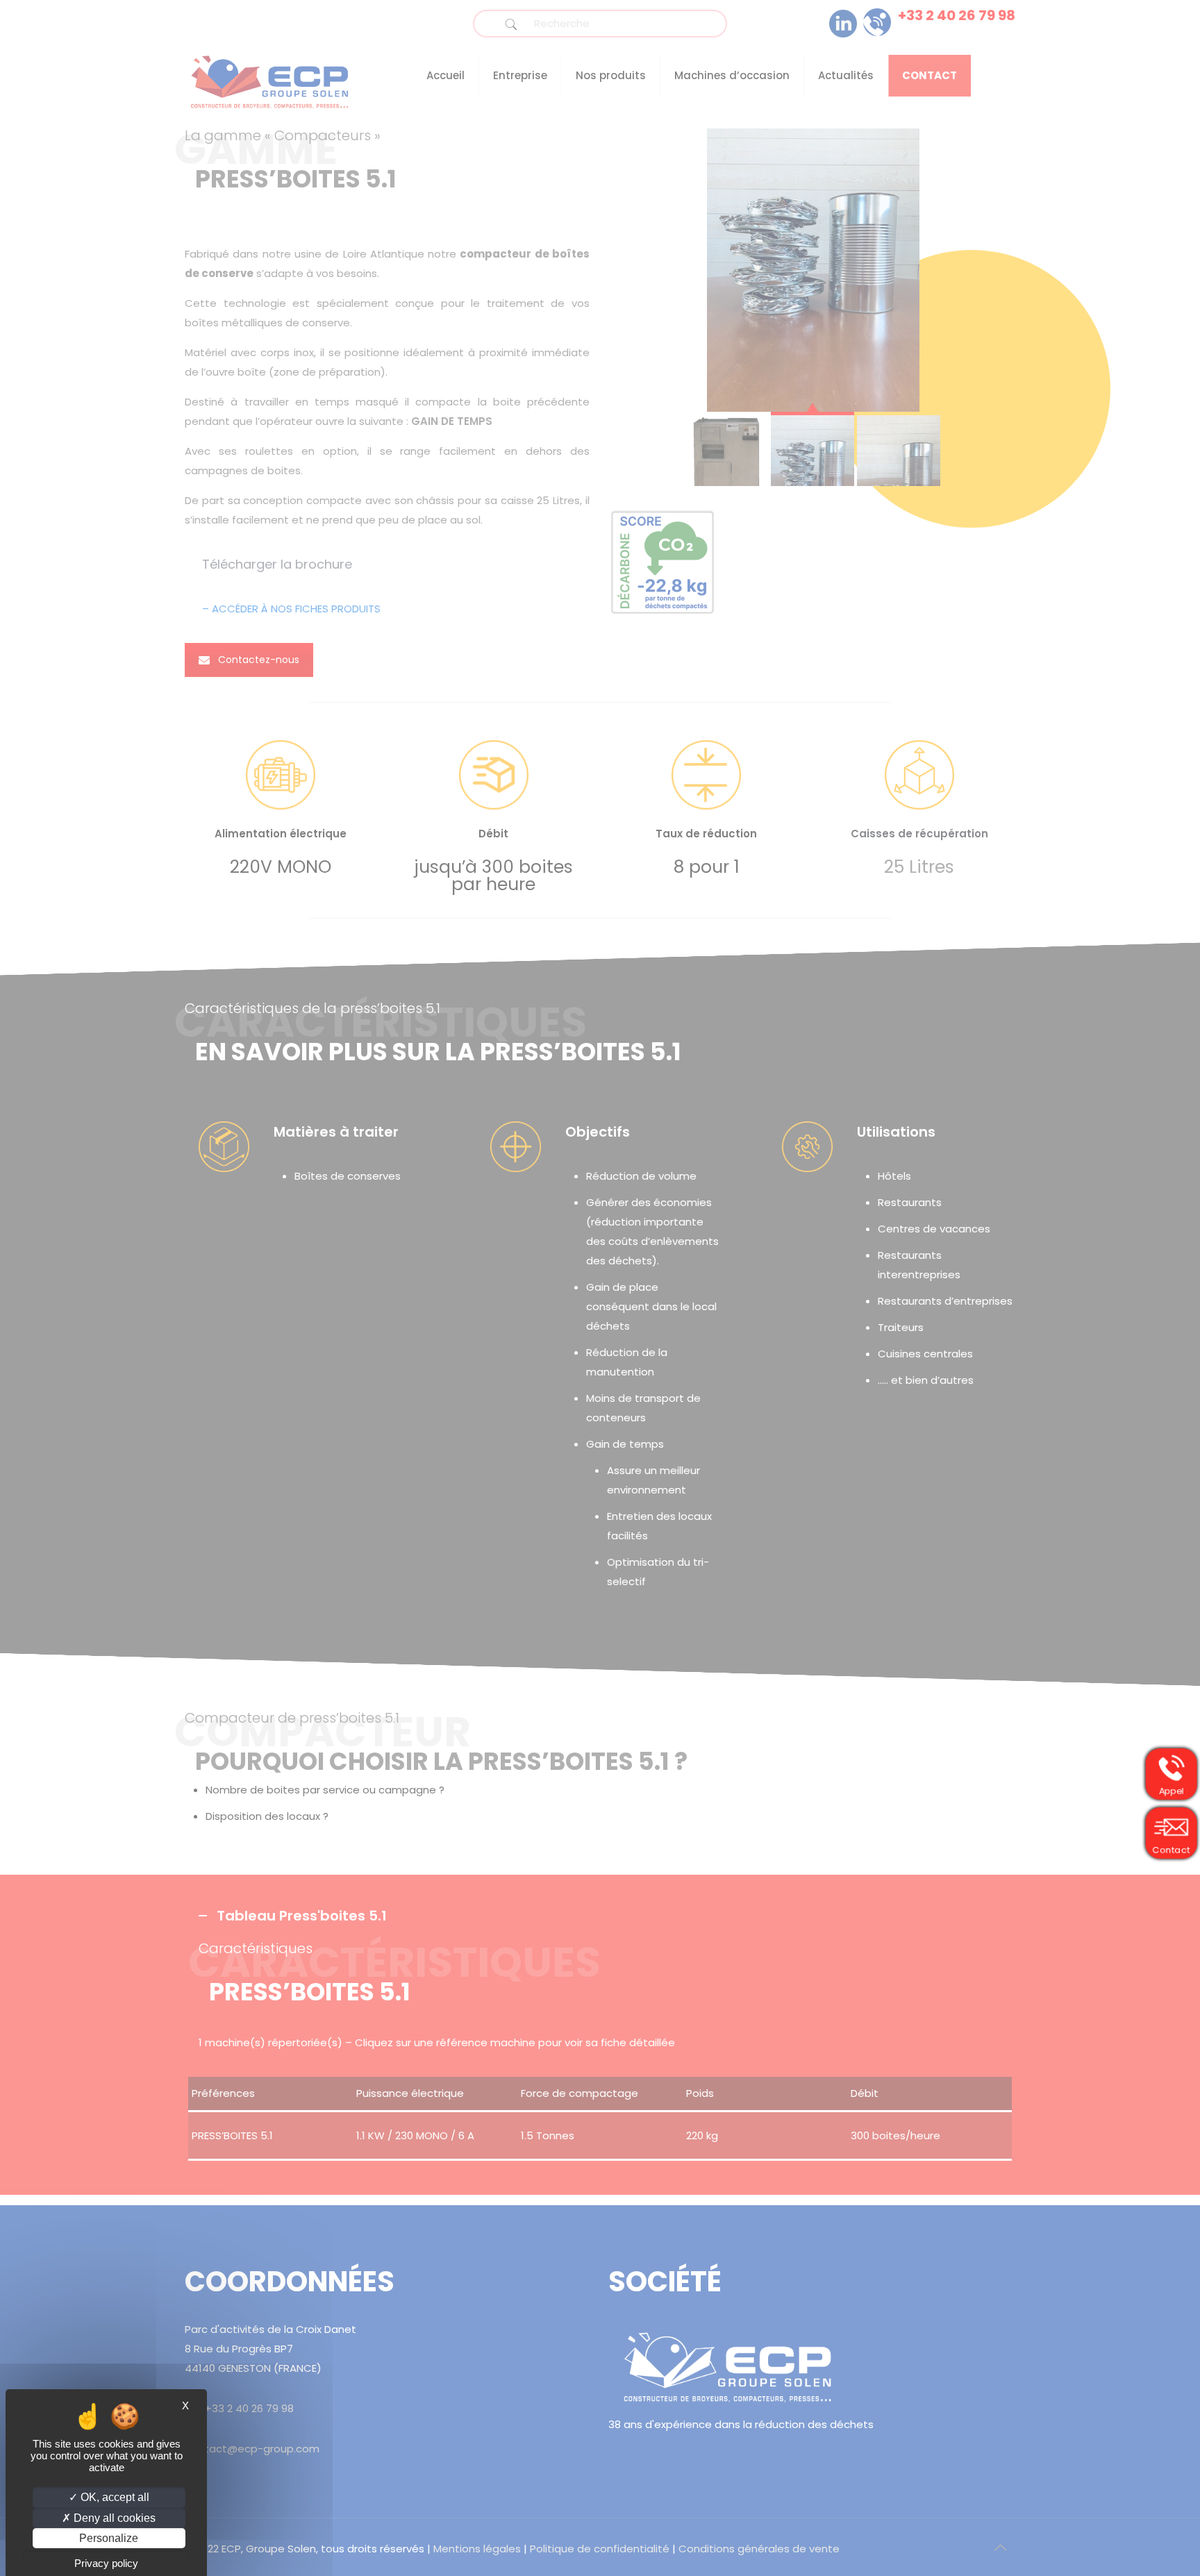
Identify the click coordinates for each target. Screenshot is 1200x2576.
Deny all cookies (113, 2518)
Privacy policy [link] (106, 2563)
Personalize (109, 2538)
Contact (1172, 1849)
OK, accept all (114, 2497)
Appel (1172, 1790)
